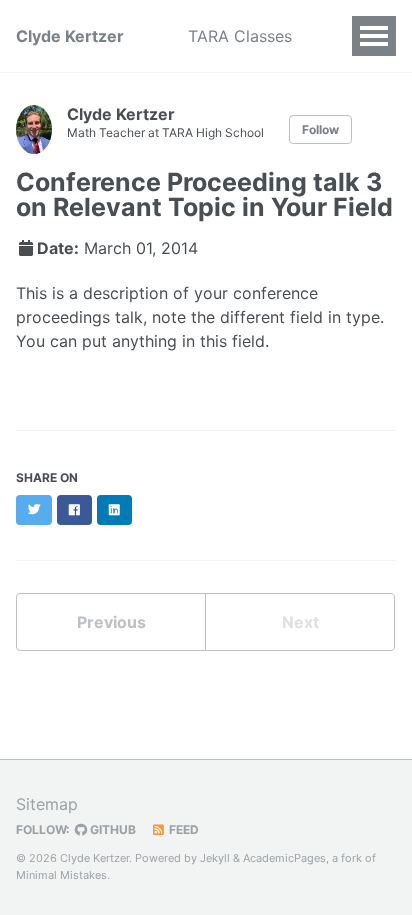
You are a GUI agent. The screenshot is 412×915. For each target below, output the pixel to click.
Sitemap (47, 804)
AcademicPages (284, 858)
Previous (111, 622)
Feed (182, 829)
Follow (320, 129)
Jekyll (215, 858)
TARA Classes (240, 36)
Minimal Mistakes (61, 875)
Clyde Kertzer (70, 36)
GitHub (111, 829)
